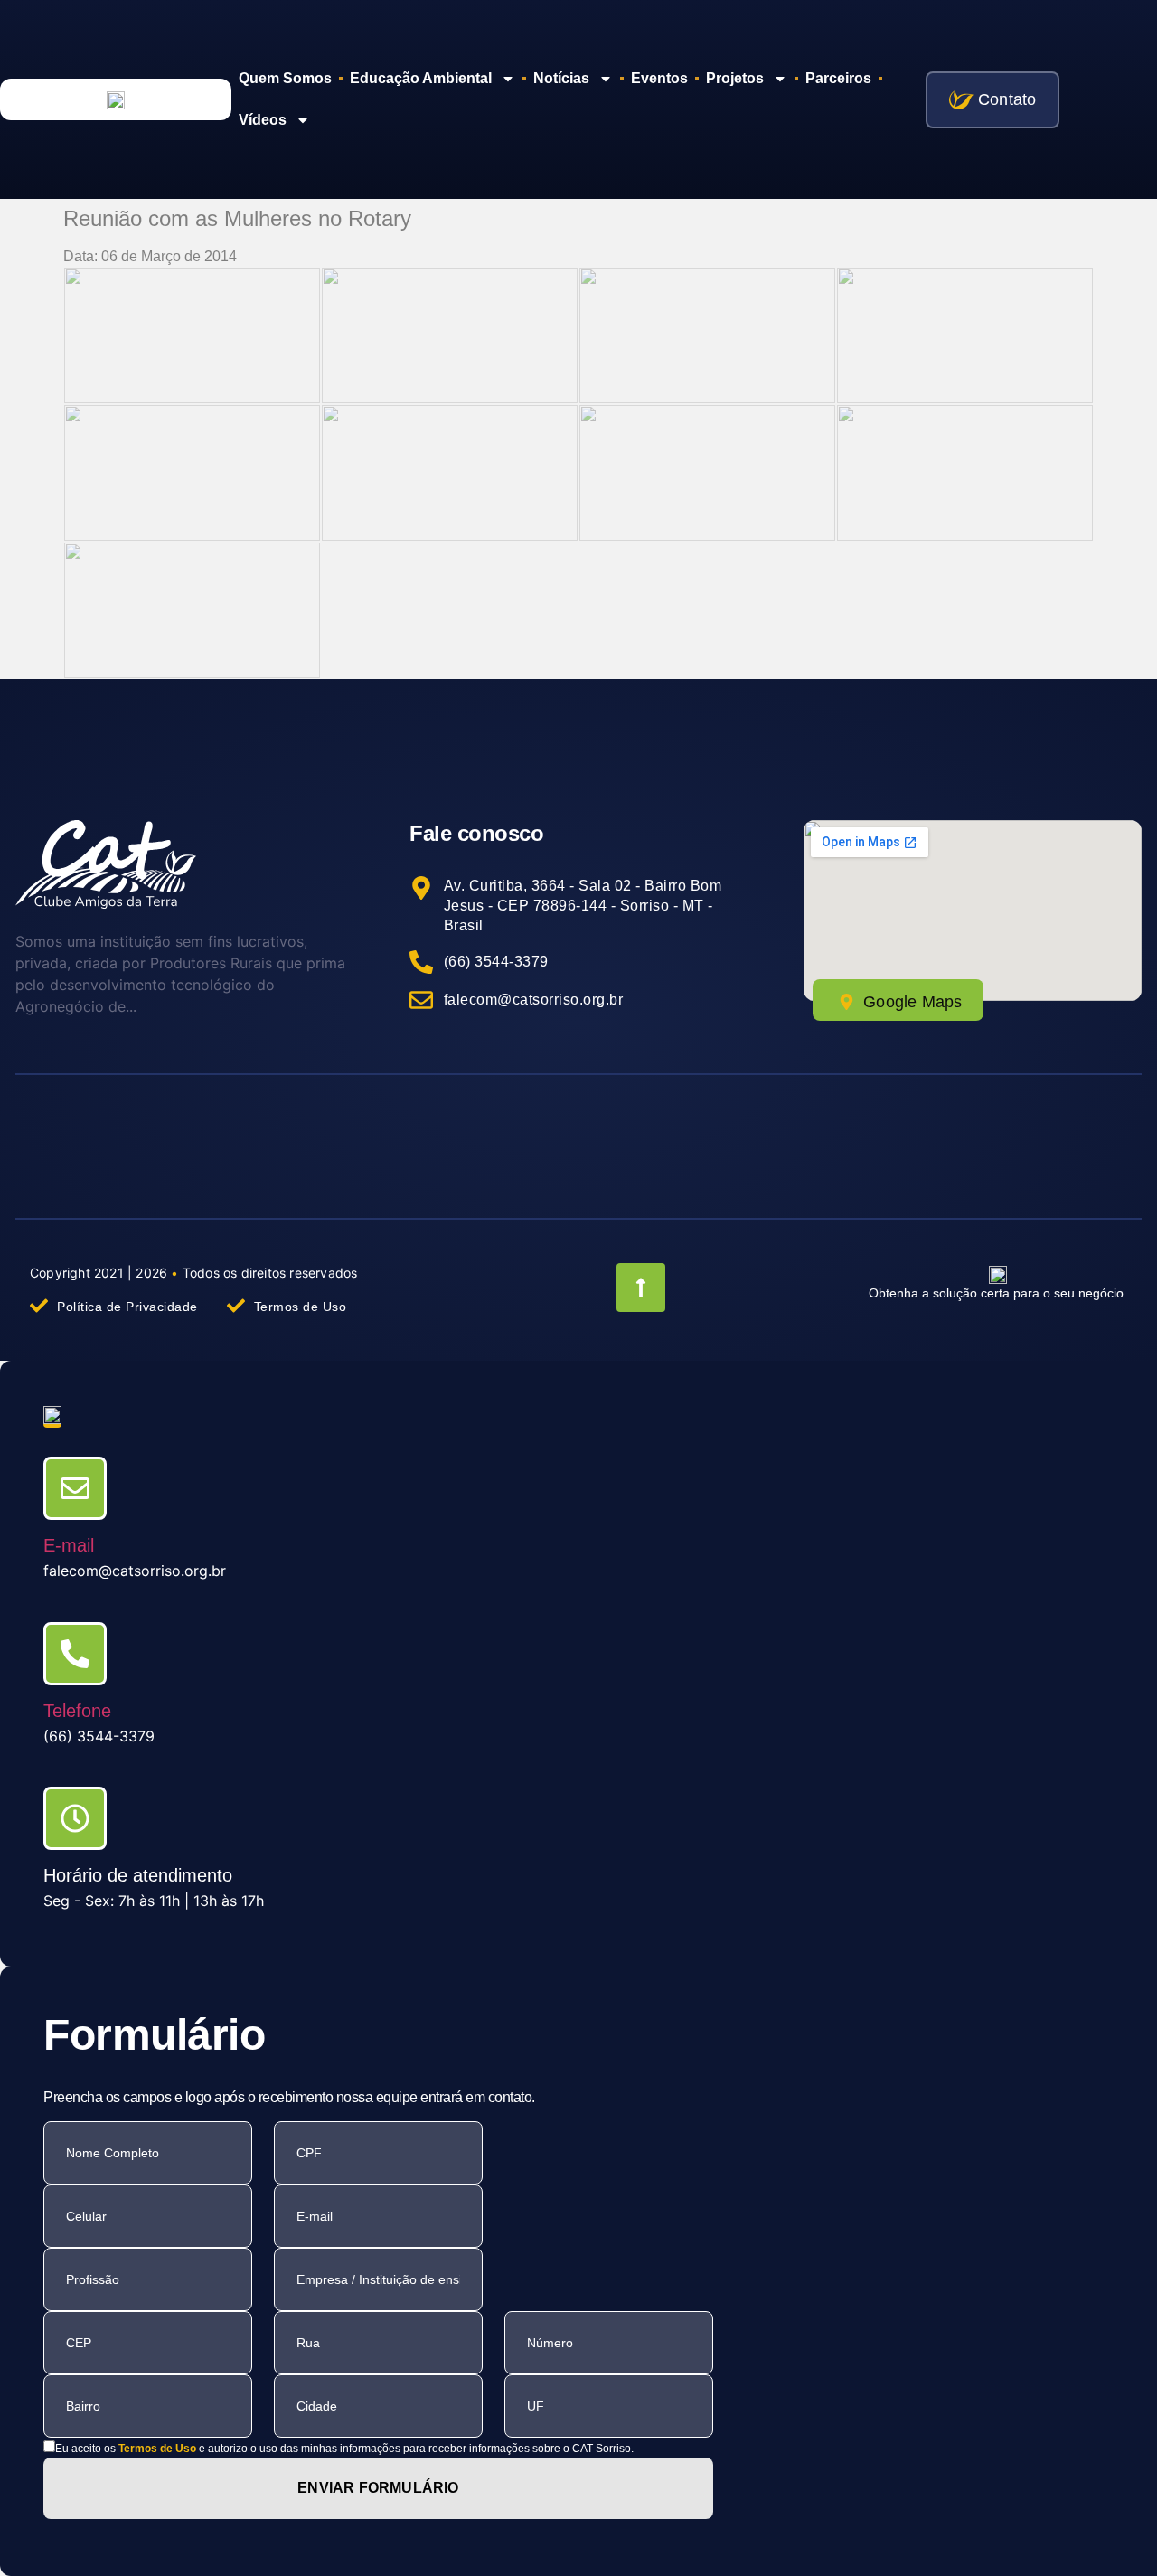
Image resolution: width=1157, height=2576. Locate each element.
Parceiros (838, 78)
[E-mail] (75, 1488)
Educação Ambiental (421, 78)
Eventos (659, 78)
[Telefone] (75, 1654)
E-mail (69, 1545)
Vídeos (263, 120)
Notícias (561, 78)
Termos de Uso (157, 2449)
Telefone (77, 1711)
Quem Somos (285, 78)
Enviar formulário (378, 2488)
